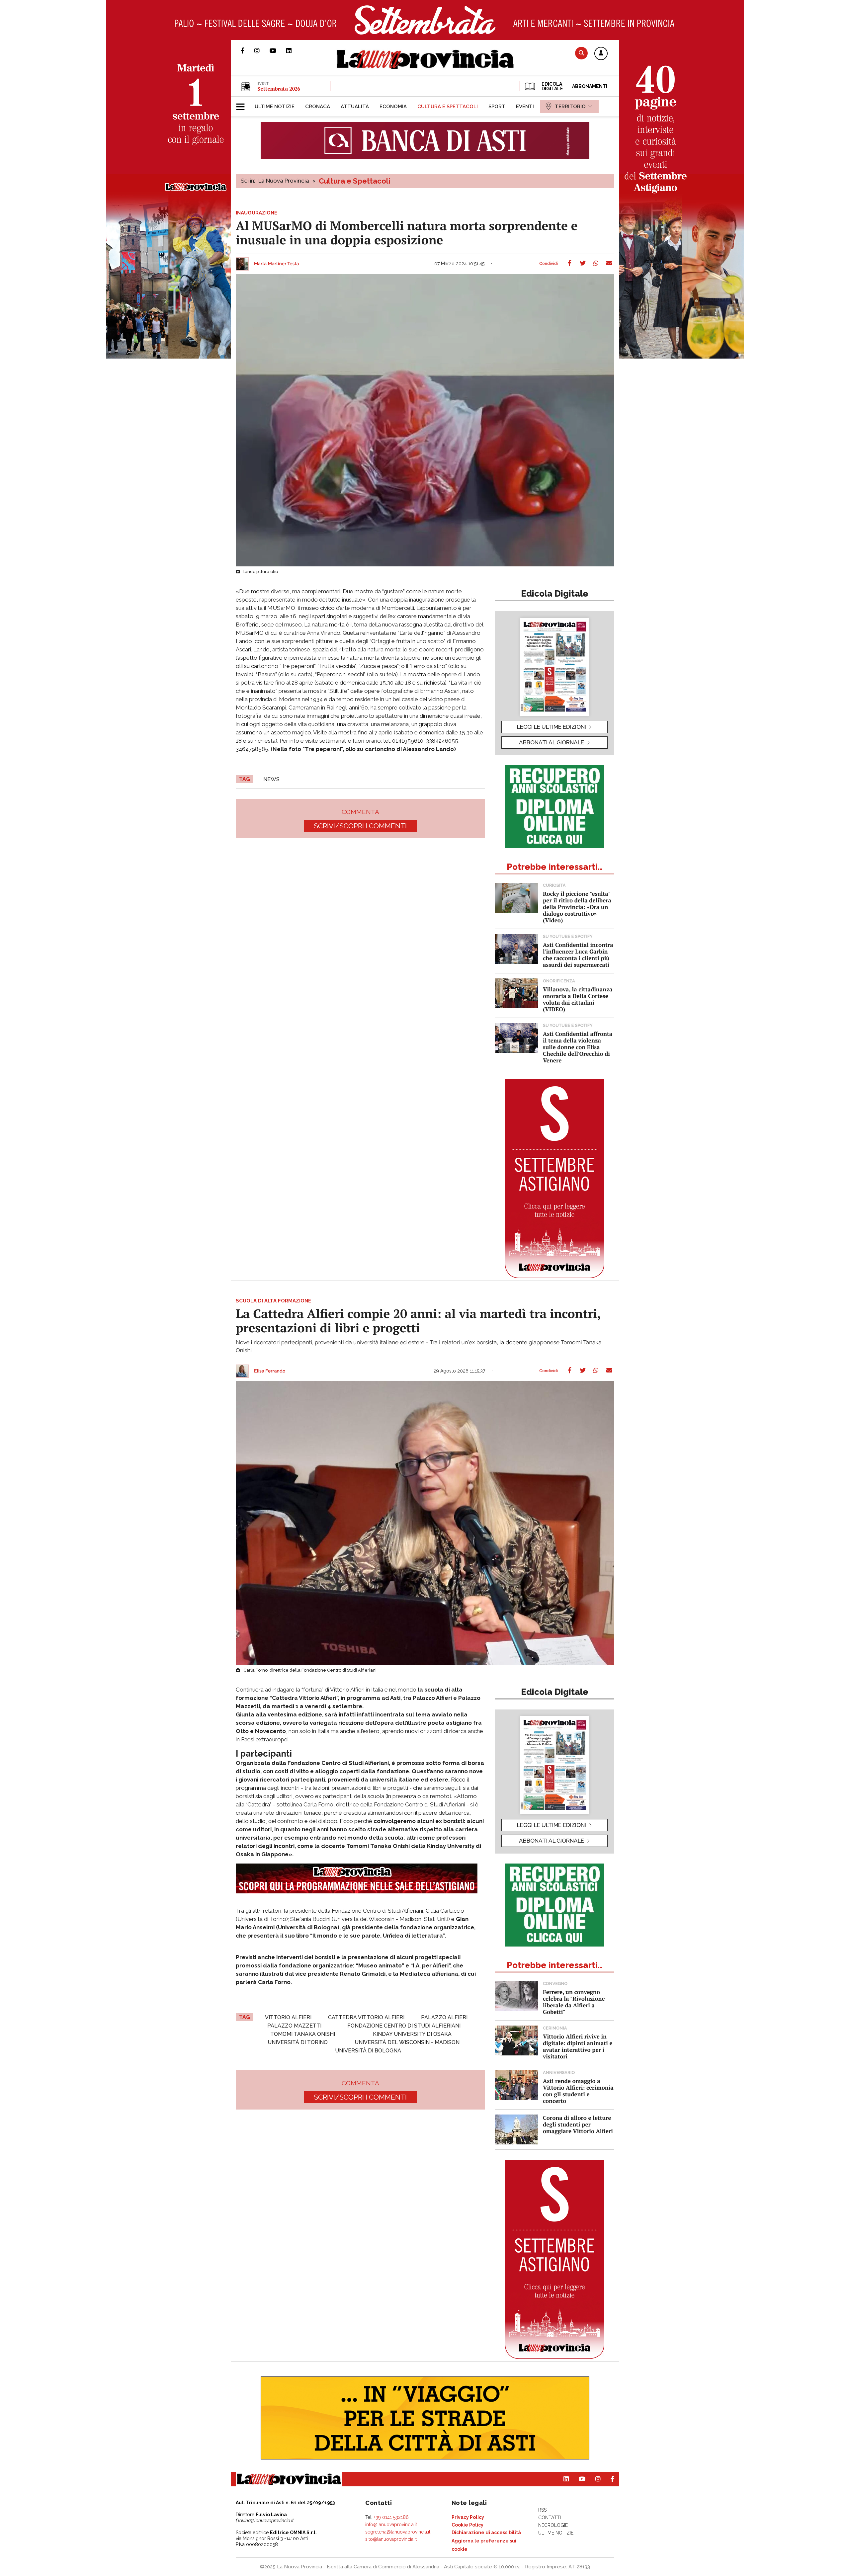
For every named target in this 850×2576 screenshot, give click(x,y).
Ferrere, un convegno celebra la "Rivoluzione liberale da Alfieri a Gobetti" (574, 2002)
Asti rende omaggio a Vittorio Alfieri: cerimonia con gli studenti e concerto (578, 2091)
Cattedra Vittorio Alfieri (366, 2017)
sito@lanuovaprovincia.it (391, 2539)
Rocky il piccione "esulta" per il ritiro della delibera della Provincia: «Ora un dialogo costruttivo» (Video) (577, 907)
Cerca (581, 53)
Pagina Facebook (248, 50)
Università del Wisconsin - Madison (407, 2042)
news (271, 779)
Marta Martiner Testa (277, 264)
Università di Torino (298, 2042)
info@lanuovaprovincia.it (391, 2525)
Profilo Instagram (262, 50)
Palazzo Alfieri (444, 2017)
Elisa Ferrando (270, 1371)
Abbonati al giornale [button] (552, 742)
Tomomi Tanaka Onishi (303, 2034)
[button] (601, 54)
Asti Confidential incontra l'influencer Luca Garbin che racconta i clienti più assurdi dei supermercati (578, 955)
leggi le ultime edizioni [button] (552, 727)
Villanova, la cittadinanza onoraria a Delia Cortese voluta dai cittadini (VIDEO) (578, 999)
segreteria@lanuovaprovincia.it (398, 2532)
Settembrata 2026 (279, 89)
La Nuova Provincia (284, 181)
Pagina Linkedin (294, 50)
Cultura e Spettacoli (354, 181)
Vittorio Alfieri (288, 2017)
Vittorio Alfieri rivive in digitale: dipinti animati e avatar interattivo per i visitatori (578, 2046)
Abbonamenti (590, 86)
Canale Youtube (278, 50)
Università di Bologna (368, 2051)
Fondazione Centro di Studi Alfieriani (404, 2026)
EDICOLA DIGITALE (552, 86)
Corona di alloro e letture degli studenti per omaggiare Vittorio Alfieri (578, 2124)
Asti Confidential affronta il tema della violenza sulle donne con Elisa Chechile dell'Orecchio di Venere (578, 1047)
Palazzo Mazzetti (294, 2026)
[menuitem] (275, 107)
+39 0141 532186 (391, 2517)
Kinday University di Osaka (412, 2034)
